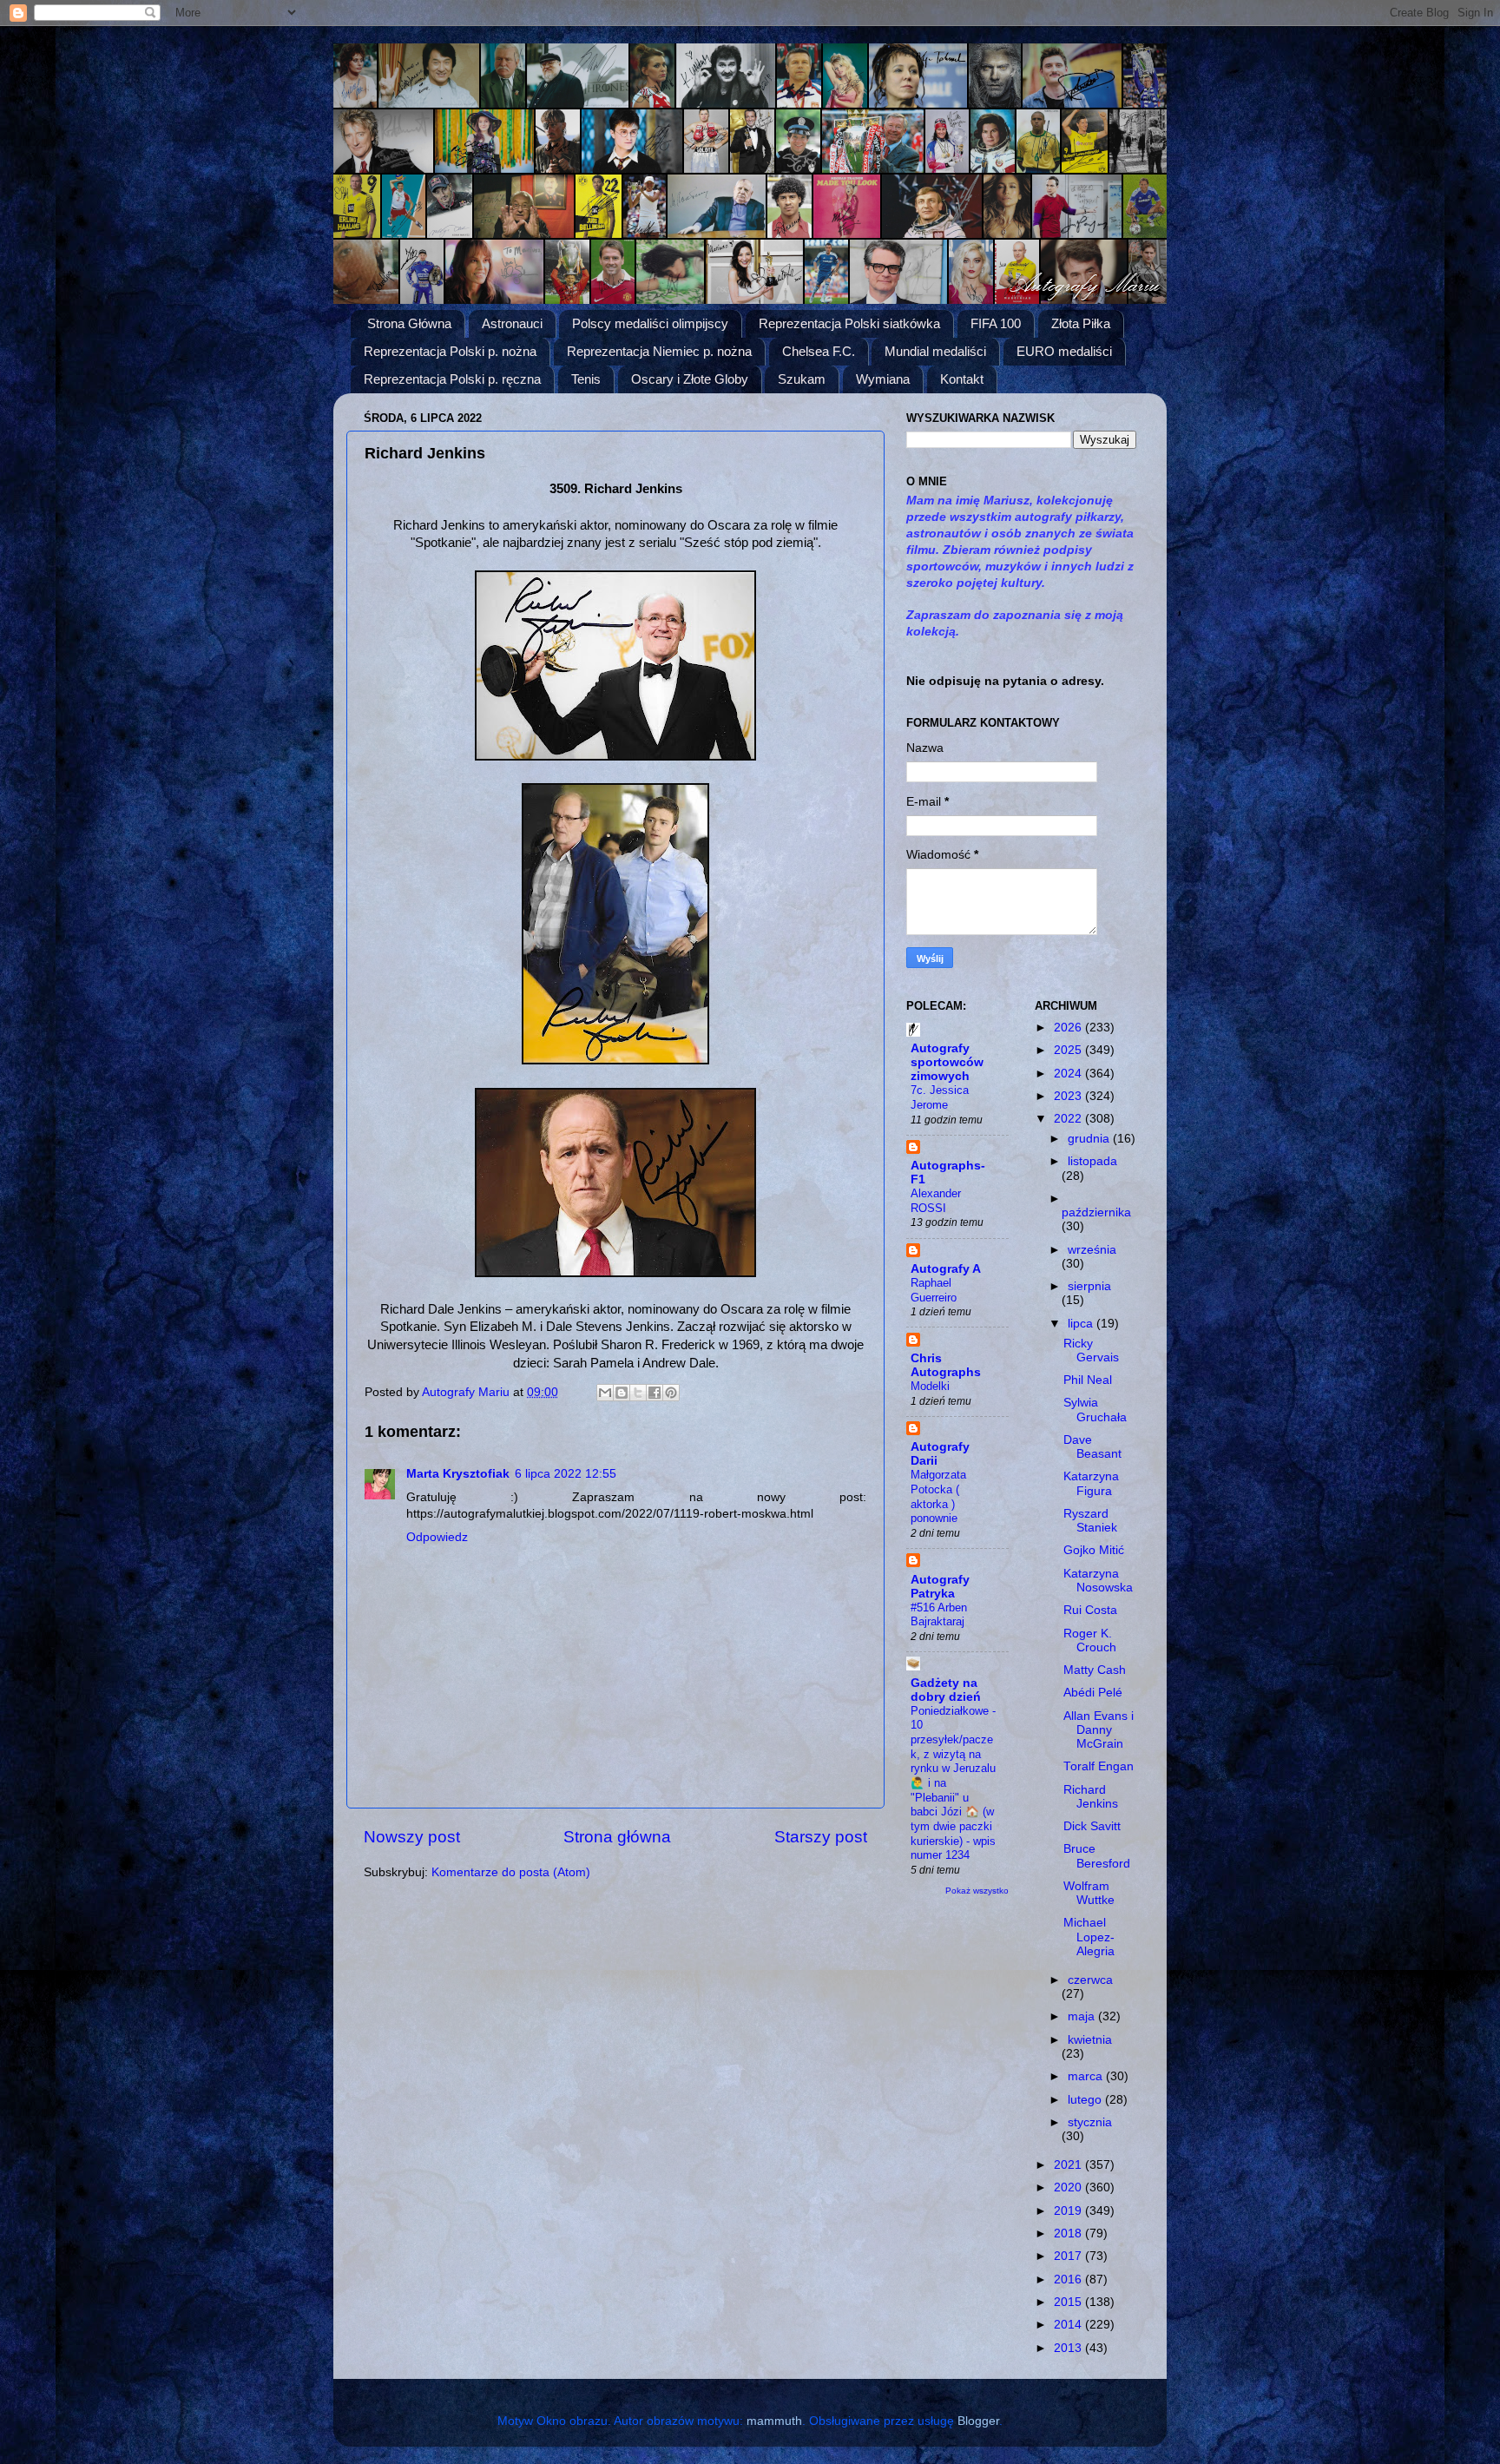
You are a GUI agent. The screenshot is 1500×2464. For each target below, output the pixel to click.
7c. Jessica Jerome (940, 1097)
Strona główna (617, 1837)
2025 (1069, 1050)
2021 (1069, 2165)
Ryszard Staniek (1090, 1521)
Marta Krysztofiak (458, 1474)
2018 (1069, 2233)
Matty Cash (1095, 1670)
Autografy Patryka (940, 1587)
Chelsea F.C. (819, 351)
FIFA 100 (996, 323)
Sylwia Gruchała (1095, 1410)
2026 (1069, 1028)
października (1096, 1212)
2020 (1069, 2187)
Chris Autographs (946, 1365)
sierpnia (1089, 1286)
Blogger (978, 2421)
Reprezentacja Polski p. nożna (450, 351)
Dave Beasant (1092, 1447)
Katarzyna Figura (1091, 1483)
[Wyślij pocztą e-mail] (605, 1393)
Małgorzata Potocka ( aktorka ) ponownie (938, 1496)
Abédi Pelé (1093, 1693)
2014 (1069, 2325)
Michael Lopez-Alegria (1089, 1937)
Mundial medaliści (935, 351)
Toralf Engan (1099, 1766)
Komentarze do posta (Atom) (511, 1872)
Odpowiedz (437, 1537)
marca (1087, 2076)
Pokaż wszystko (977, 1891)
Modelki (930, 1386)
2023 (1069, 1096)
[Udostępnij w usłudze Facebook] (655, 1393)
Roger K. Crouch (1090, 1640)
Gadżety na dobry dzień (946, 1690)
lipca (1082, 1324)
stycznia (1090, 2122)
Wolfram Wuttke (1089, 1893)
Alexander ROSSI (936, 1201)
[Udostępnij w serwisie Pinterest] (671, 1393)
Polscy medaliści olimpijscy (650, 323)
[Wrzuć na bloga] (622, 1393)
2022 (1069, 1119)
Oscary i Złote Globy (690, 379)
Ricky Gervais (1091, 1351)
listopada (1092, 1161)
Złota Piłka (1081, 323)
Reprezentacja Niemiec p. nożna (659, 351)
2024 (1069, 1074)
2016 (1069, 2280)
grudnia (1090, 1139)
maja (1083, 2016)
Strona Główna (409, 323)
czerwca (1090, 1980)
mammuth (774, 2421)
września (1092, 1250)
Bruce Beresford (1097, 1856)
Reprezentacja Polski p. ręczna (452, 379)
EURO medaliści (1064, 351)
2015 (1069, 2302)
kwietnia (1090, 2040)
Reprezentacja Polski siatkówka (849, 323)
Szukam (802, 379)
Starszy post (821, 1837)
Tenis (586, 379)
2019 (1069, 2211)
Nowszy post (412, 1837)
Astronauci (512, 323)
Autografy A (946, 1269)
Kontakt (962, 379)
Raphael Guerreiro (934, 1290)
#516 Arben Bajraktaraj (939, 1615)
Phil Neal (1088, 1380)
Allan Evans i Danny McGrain (1099, 1730)
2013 (1069, 2348)
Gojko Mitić (1094, 1550)
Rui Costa (1090, 1610)
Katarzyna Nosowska (1098, 1581)
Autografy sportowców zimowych (947, 1062)
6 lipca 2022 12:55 (566, 1474)
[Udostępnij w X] (638, 1393)
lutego (1086, 2100)
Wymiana (883, 379)
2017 (1069, 2256)
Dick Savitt (1092, 1826)
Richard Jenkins (1091, 1797)
